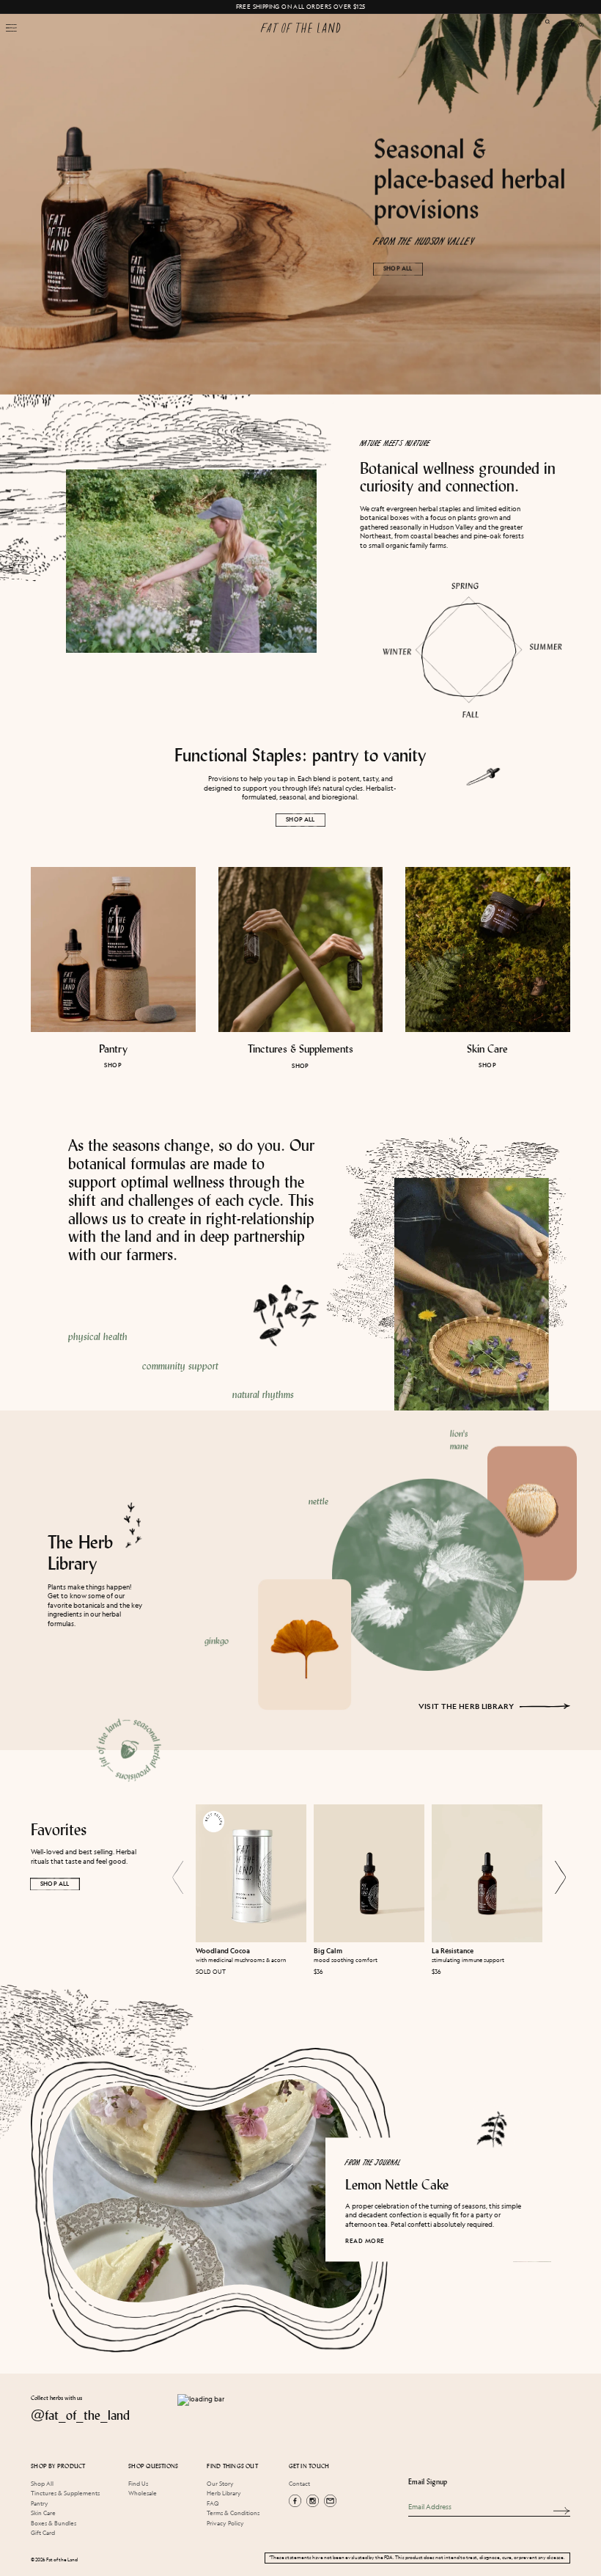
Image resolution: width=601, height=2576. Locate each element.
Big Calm (328, 1951)
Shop (114, 1066)
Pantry (113, 1049)
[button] (11, 27)
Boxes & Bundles (54, 2523)
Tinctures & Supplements (300, 1049)
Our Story (220, 2483)
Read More (365, 2241)
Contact (299, 2483)
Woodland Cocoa (223, 1951)
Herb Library (224, 2493)
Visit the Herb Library (467, 1706)
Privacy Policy (225, 2523)
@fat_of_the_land (80, 2415)
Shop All (300, 819)
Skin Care (488, 1049)
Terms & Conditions (233, 2513)
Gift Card (43, 2532)
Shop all (398, 268)
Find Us (138, 2483)
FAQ (213, 2503)
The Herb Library (80, 1552)
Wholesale (143, 2493)
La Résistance (453, 1951)
